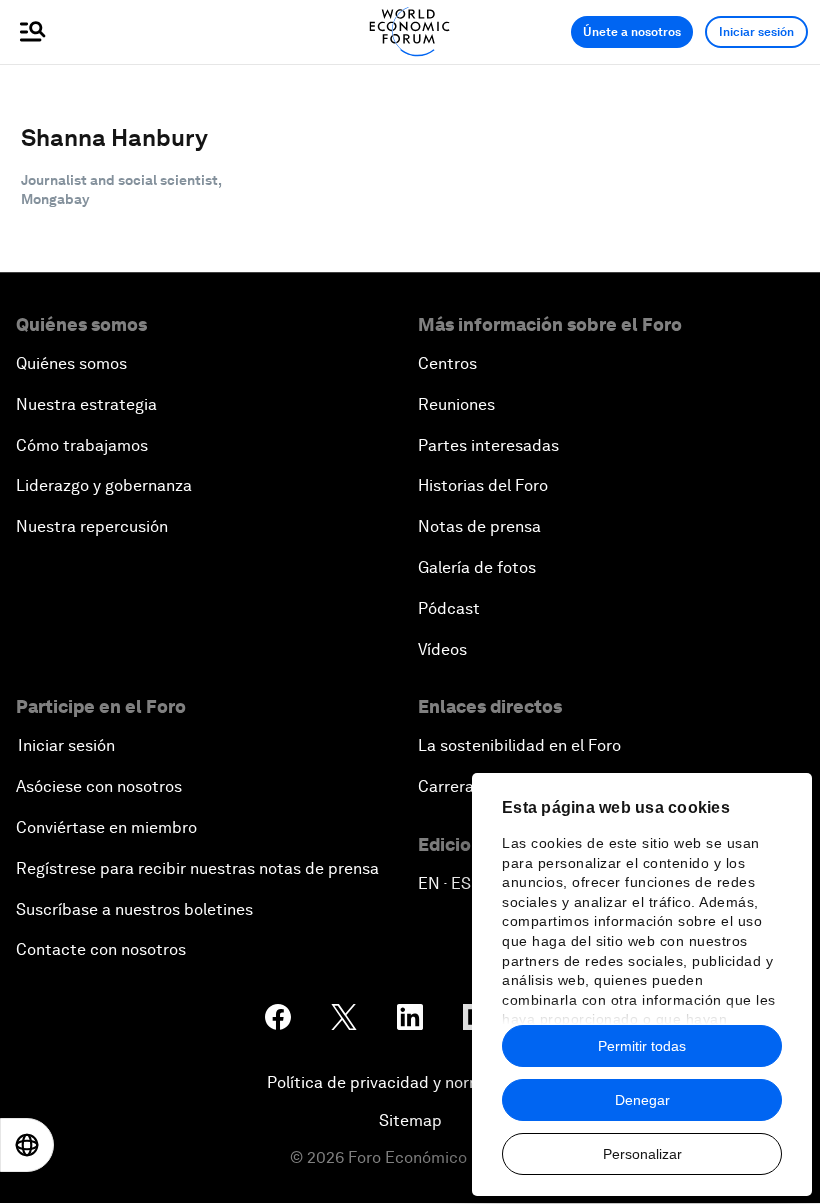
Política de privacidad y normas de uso (410, 1082)
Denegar (642, 1100)
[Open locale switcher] (27, 1145)
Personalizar (642, 1154)
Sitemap (410, 1120)
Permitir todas (642, 1046)
